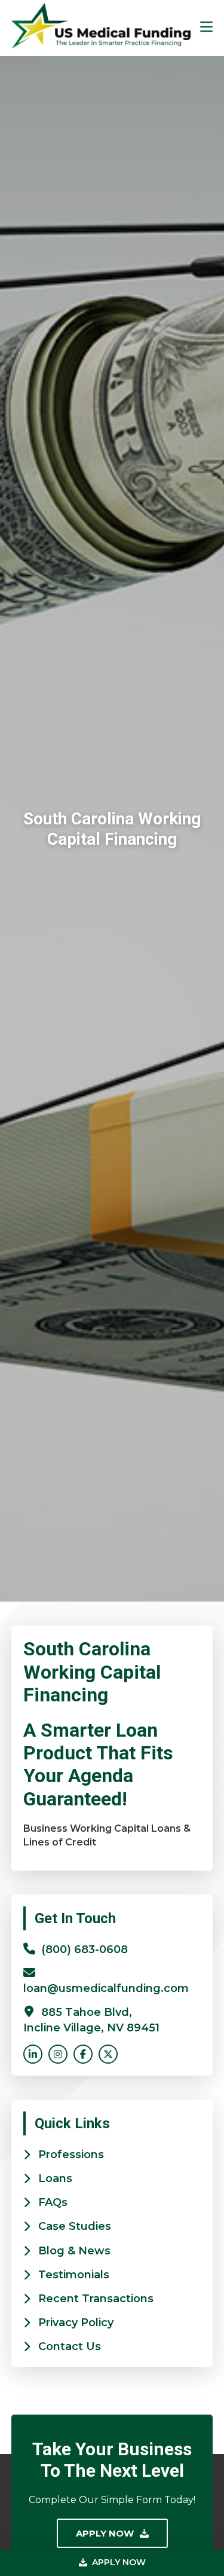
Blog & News (74, 2251)
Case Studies (75, 2226)
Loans (55, 2178)
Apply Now (118, 2562)
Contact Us (70, 2346)
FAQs (53, 2202)
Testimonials (74, 2275)
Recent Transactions (96, 2299)
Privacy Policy (76, 2323)
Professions (71, 2155)
